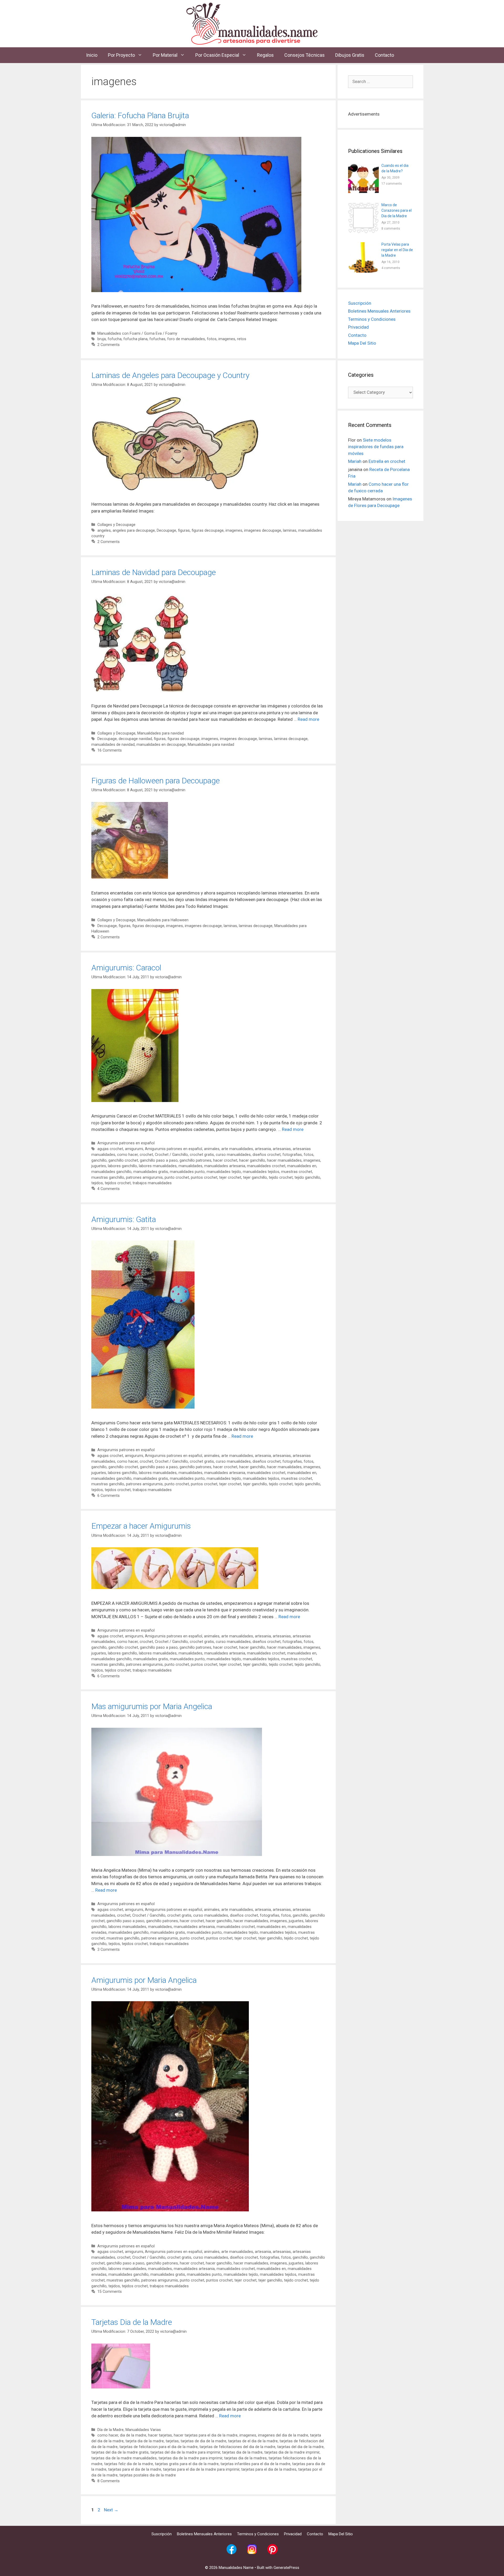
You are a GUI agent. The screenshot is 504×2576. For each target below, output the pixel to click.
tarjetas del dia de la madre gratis (120, 2452)
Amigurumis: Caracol (126, 968)
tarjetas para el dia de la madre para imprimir (201, 2469)
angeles (104, 531)
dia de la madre (133, 2435)
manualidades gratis (151, 1172)
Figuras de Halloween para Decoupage (156, 781)
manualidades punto (187, 1172)
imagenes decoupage (263, 531)
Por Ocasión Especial (217, 55)
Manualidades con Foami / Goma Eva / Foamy (137, 333)
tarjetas (172, 2441)
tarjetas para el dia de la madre (135, 2469)
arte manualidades (237, 1149)
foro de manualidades (186, 339)
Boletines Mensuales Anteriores (379, 311)
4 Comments (109, 1189)
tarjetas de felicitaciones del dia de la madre (237, 2447)
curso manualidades (233, 1155)
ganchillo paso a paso (159, 1160)
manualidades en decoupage (161, 745)
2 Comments (109, 345)
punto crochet (177, 1178)
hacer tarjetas (160, 2435)
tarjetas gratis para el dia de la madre (187, 2464)
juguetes (99, 1166)
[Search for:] (380, 81)
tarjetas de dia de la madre (203, 2441)
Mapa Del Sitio (362, 343)
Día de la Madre (111, 2430)
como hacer (127, 1155)
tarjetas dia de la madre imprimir (292, 2452)
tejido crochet (281, 1178)
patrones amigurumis (144, 1178)
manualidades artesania (225, 1166)
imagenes (227, 339)
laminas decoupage (291, 739)
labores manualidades (158, 1166)
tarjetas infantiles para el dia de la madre (255, 2464)
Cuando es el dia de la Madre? (395, 168)
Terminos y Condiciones (372, 319)
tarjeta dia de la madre (145, 2441)
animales (212, 1149)
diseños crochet (267, 1155)
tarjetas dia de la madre (242, 2452)
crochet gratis (202, 1155)
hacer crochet (225, 1160)
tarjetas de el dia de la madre (253, 2441)
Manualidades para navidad (161, 733)
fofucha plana (135, 339)
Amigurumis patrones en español (126, 1143)
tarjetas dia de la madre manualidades (124, 2458)
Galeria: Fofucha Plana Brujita (140, 115)
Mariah (355, 461)
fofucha (115, 339)
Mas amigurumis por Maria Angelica (152, 1706)
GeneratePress (286, 2568)
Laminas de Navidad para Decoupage (154, 572)
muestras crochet (297, 1172)
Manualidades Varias (143, 2430)
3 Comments (109, 1950)
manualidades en (302, 1166)
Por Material (165, 55)
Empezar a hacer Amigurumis (141, 1526)
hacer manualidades (284, 1160)
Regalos (265, 55)
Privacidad (358, 327)
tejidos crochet (118, 1183)
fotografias (292, 1155)
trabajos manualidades (152, 1183)
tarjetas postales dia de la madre (148, 2475)
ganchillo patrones (195, 1160)
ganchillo (99, 1160)
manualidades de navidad (113, 745)
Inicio (92, 55)
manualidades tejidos (261, 1172)
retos (242, 339)
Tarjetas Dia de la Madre (132, 2322)
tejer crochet (230, 1178)
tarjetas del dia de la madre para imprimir (185, 2452)
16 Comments (110, 750)
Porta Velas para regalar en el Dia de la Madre (397, 250)
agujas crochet (110, 1149)
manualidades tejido (224, 1172)
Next (111, 2510)
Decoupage (166, 531)
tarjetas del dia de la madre (300, 2447)
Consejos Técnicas (304, 55)
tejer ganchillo (255, 1178)
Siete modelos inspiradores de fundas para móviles (376, 447)
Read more (308, 719)
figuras (184, 531)
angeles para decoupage (134, 531)
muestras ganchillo (108, 1178)
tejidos (97, 1183)
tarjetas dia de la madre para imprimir (190, 2458)
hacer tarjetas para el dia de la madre (206, 2435)
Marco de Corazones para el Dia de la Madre (397, 210)
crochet (146, 1155)
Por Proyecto (121, 55)
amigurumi (134, 1149)
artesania (263, 1149)
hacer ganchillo (252, 1160)
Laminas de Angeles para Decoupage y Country (170, 375)
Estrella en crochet (387, 461)
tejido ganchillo (307, 1178)
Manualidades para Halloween (163, 920)
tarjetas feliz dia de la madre (129, 2464)
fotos (212, 339)
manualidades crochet (266, 1166)
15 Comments (110, 2292)
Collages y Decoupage (116, 525)
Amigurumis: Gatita (124, 1219)
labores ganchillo (122, 1166)
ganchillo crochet (123, 1160)
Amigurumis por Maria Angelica (144, 1980)
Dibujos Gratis (350, 55)
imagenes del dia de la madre (283, 2435)
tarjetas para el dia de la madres (269, 2469)
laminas (290, 531)
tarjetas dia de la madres (245, 2458)
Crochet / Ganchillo (171, 1155)
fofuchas (157, 339)
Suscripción (360, 303)
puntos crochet (204, 1178)
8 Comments (109, 2481)
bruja (102, 339)
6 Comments (109, 1496)
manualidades (190, 1166)
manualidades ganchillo (111, 1172)
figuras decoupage (208, 531)
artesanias (282, 1149)
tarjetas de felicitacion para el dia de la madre (159, 2447)
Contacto (384, 55)
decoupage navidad (135, 739)
